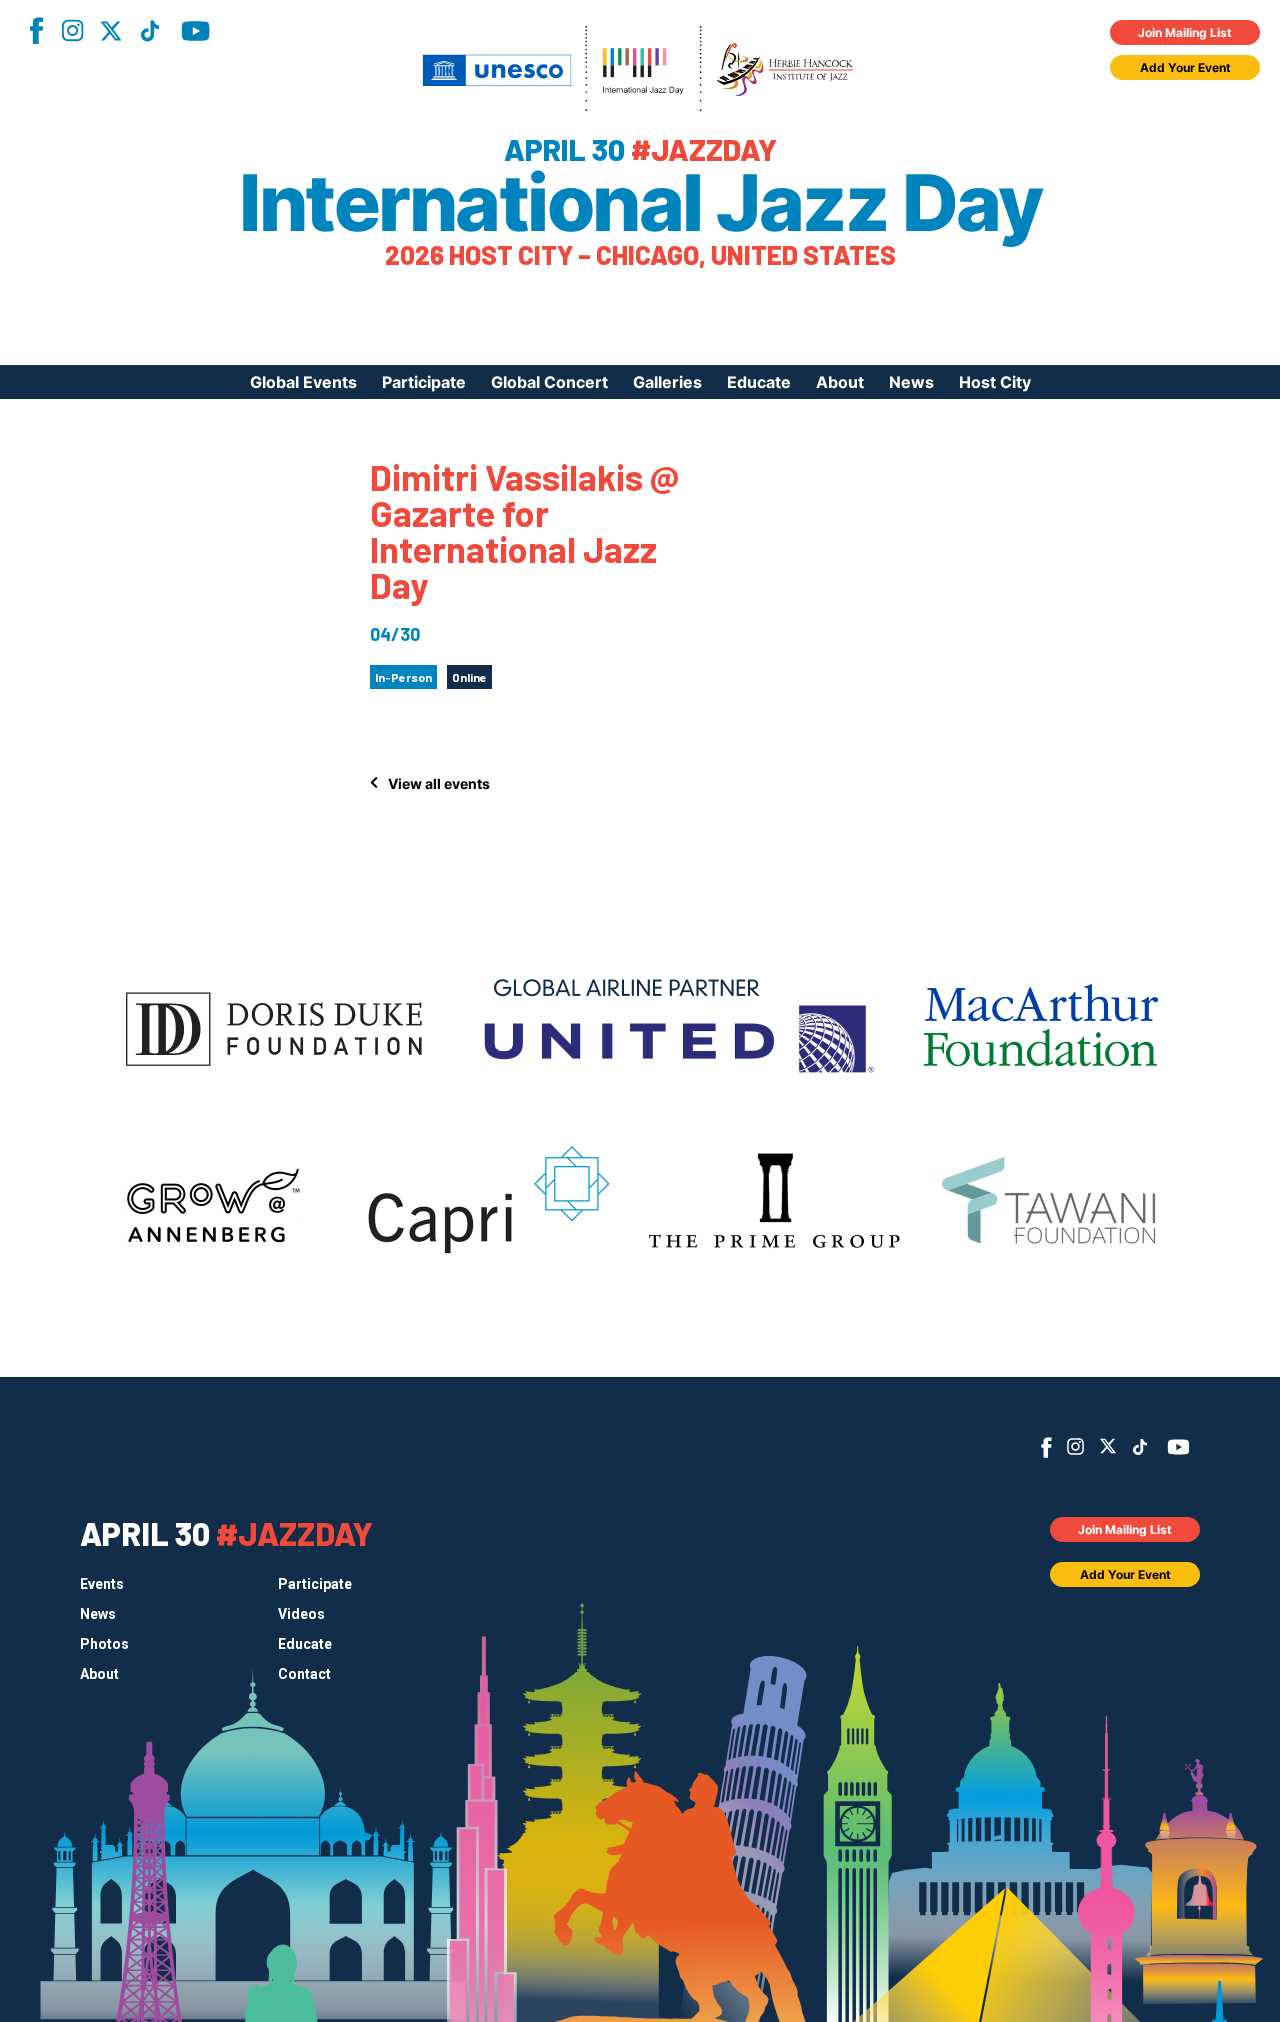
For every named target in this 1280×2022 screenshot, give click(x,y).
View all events (439, 783)
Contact (304, 1674)
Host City (995, 382)
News (911, 382)
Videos (301, 1614)
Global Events (303, 382)
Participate (424, 382)
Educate (759, 382)
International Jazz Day (640, 203)
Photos (104, 1644)
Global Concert (549, 382)
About (840, 382)
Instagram (72, 30)
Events (102, 1584)
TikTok (150, 31)
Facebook (36, 30)
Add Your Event (1185, 67)
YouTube (195, 31)
